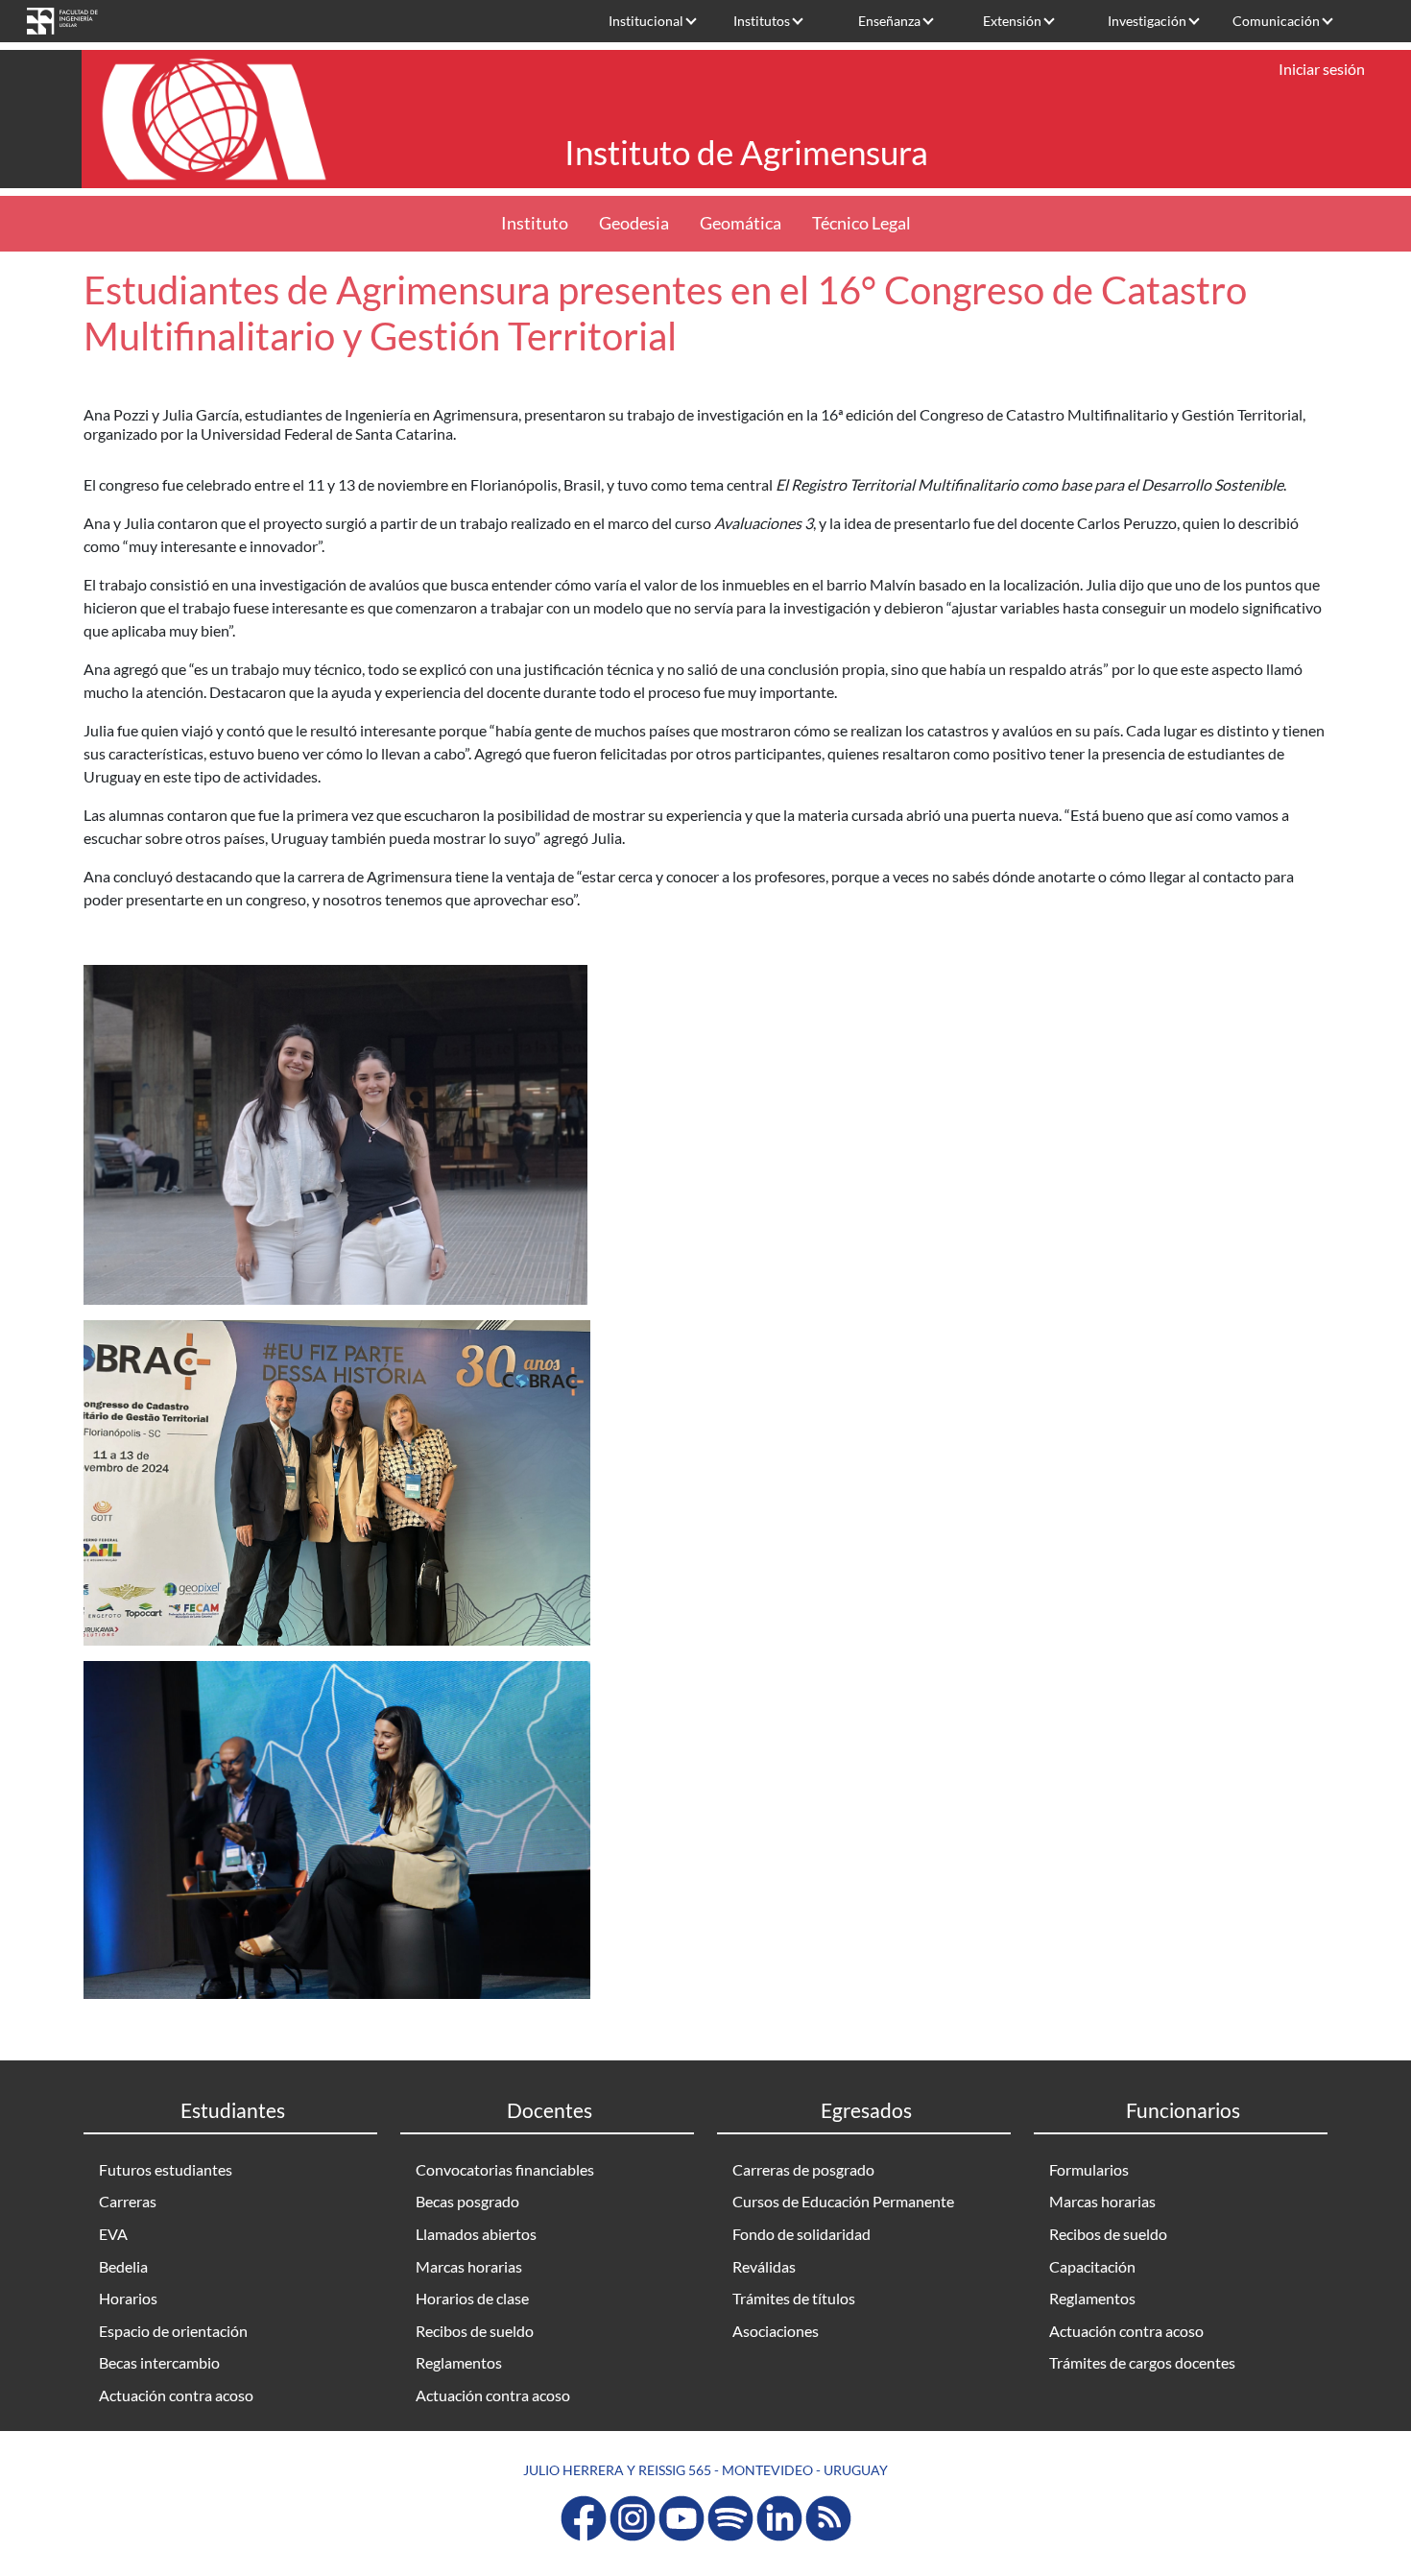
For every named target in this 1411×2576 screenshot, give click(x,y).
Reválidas (764, 2266)
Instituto (535, 223)
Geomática (741, 223)
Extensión (1012, 21)
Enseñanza (889, 21)
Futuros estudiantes (166, 2169)
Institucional (646, 21)
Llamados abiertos (476, 2234)
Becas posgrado (467, 2201)
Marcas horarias (469, 2266)
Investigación (1147, 21)
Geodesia (634, 223)
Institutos (762, 21)
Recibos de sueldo (475, 2331)
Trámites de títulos (794, 2298)
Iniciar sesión (1322, 69)
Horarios (128, 2298)
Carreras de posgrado (803, 2169)
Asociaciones (776, 2331)
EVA (113, 2234)
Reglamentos (459, 2362)
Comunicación (1276, 21)
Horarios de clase (472, 2298)
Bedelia (123, 2266)
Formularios (1089, 2169)
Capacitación (1092, 2266)
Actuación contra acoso (176, 2395)
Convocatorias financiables (505, 2169)
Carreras (128, 2201)
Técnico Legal (861, 223)
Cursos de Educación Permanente (843, 2201)
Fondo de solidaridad (801, 2234)
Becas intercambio (159, 2362)
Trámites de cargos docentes (1142, 2362)
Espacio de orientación (173, 2331)
